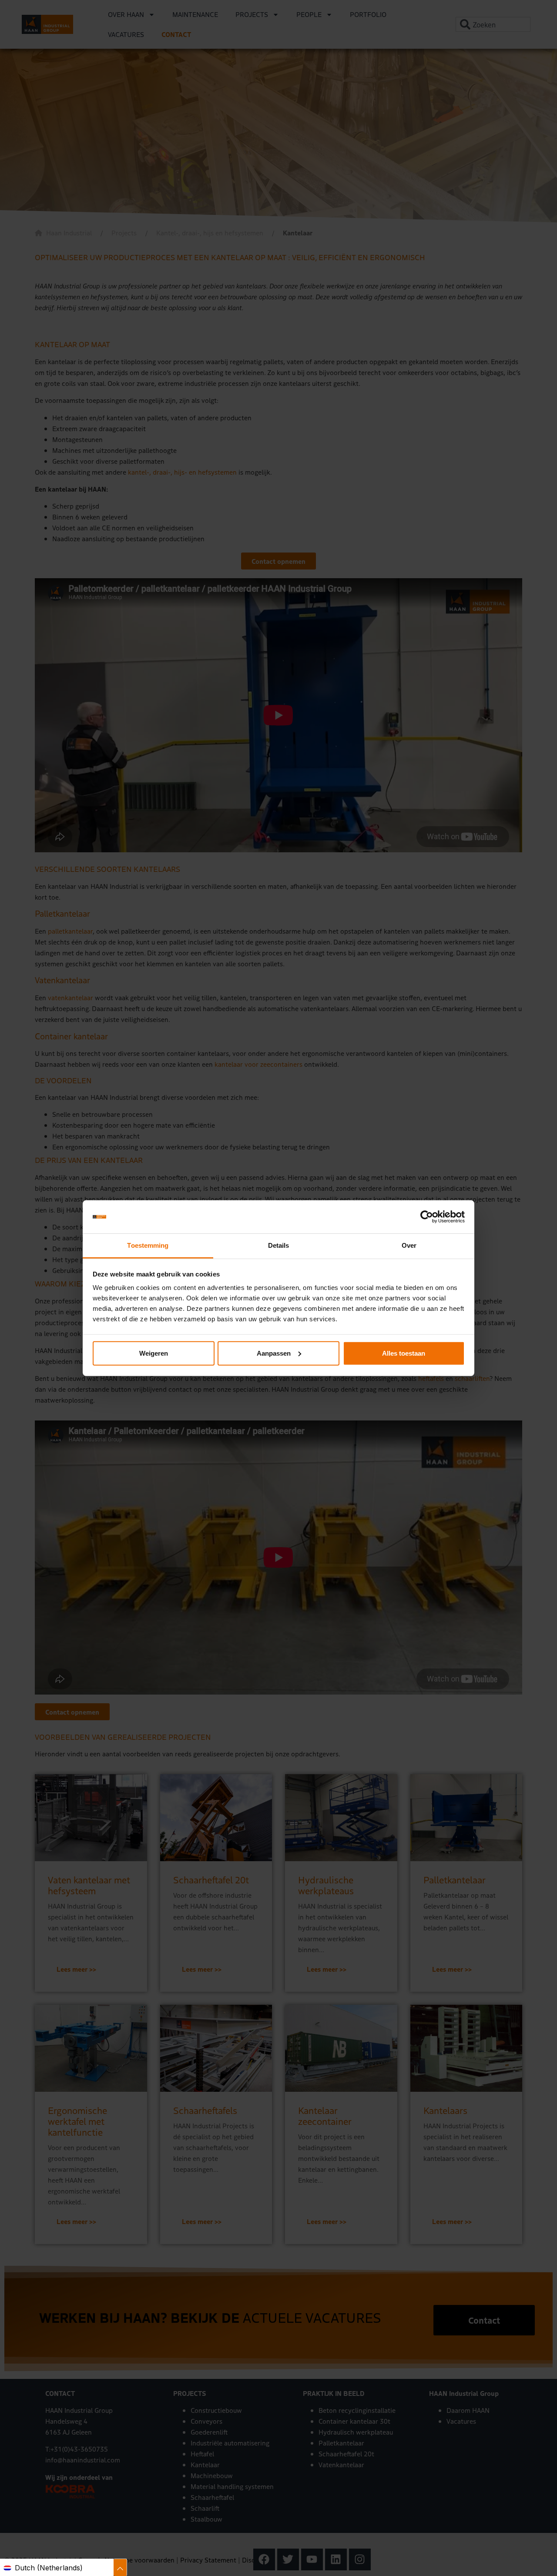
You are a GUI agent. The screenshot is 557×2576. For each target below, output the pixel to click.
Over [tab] (409, 1245)
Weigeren (154, 1353)
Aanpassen (274, 1353)
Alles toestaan (404, 1353)
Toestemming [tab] (148, 1245)
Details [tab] (279, 1245)
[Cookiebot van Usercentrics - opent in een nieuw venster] (427, 1217)
